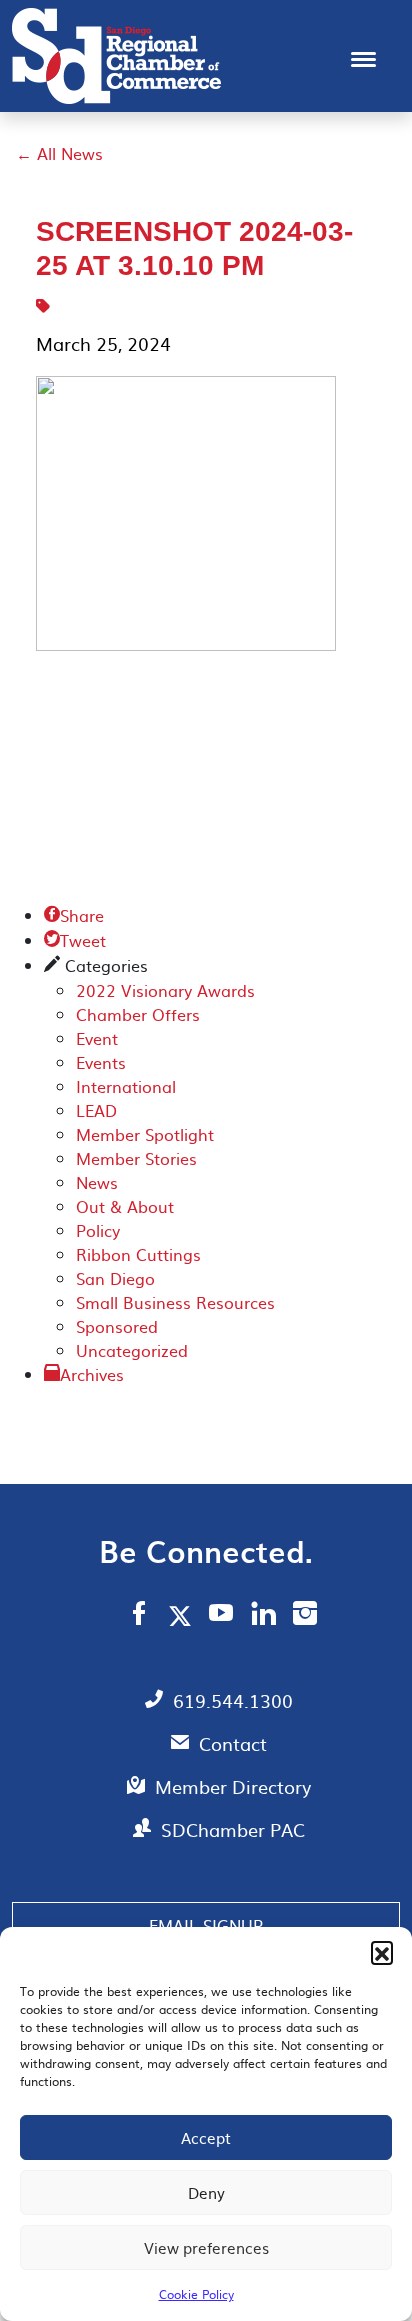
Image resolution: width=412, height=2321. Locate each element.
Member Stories (136, 1158)
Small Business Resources (175, 1302)
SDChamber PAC (233, 1829)
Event (97, 1038)
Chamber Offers (138, 1014)
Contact (233, 1743)
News (97, 1182)
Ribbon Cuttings (138, 1254)
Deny (206, 2192)
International (126, 1086)
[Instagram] (305, 1616)
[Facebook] (139, 1616)
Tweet (75, 940)
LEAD (96, 1110)
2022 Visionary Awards (165, 990)
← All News (59, 153)
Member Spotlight (145, 1134)
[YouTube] (221, 1616)
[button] (382, 1952)
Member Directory (233, 1786)
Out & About (125, 1206)
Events (101, 1062)
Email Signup (206, 1925)
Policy (98, 1230)
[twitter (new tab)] (183, 1615)
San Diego (115, 1278)
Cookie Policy (196, 2294)
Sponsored (117, 1326)
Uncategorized (132, 1350)
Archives (92, 1374)
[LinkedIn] (263, 1616)
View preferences (206, 2247)
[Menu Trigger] (363, 57)
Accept (206, 2137)
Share (74, 915)
